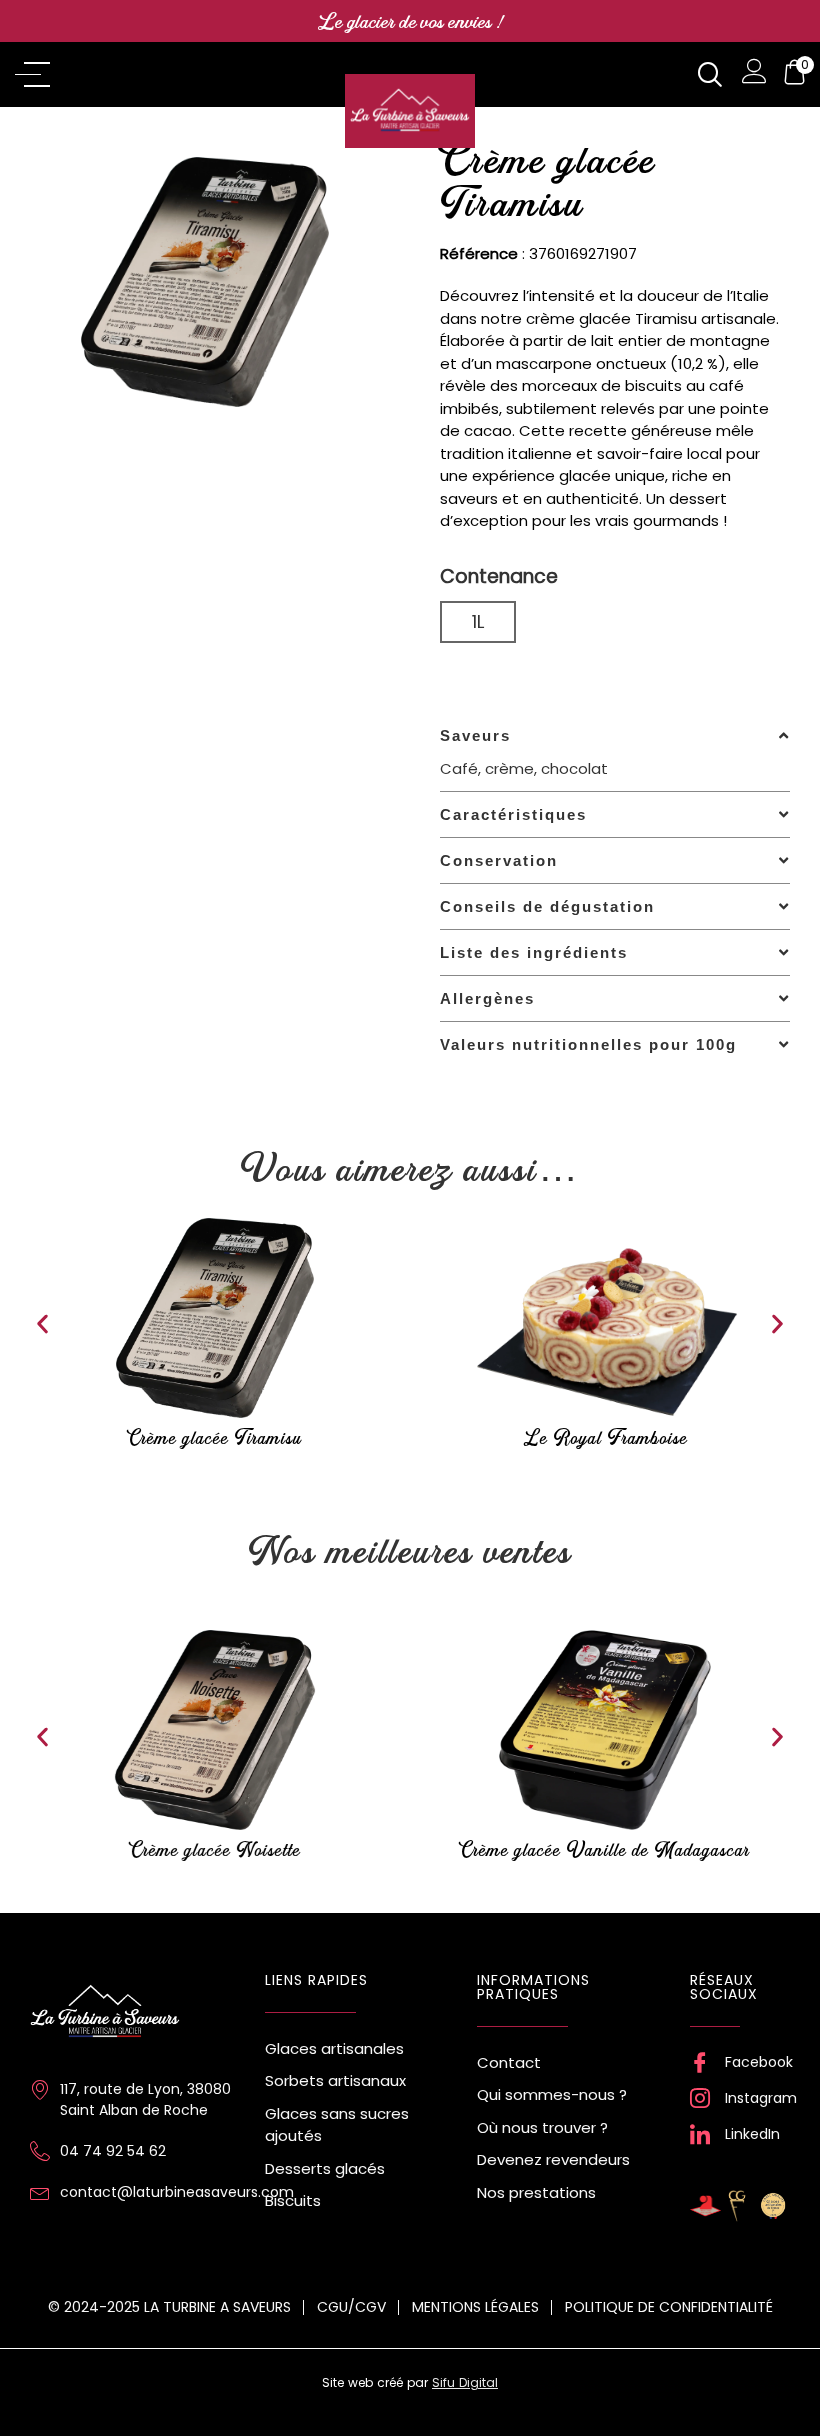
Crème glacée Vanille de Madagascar (605, 1849)
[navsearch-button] (709, 74)
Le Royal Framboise (605, 1437)
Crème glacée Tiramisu (215, 1437)
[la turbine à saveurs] (105, 2013)
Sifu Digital (465, 2382)
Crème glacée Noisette (215, 1849)
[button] (42, 1324)
